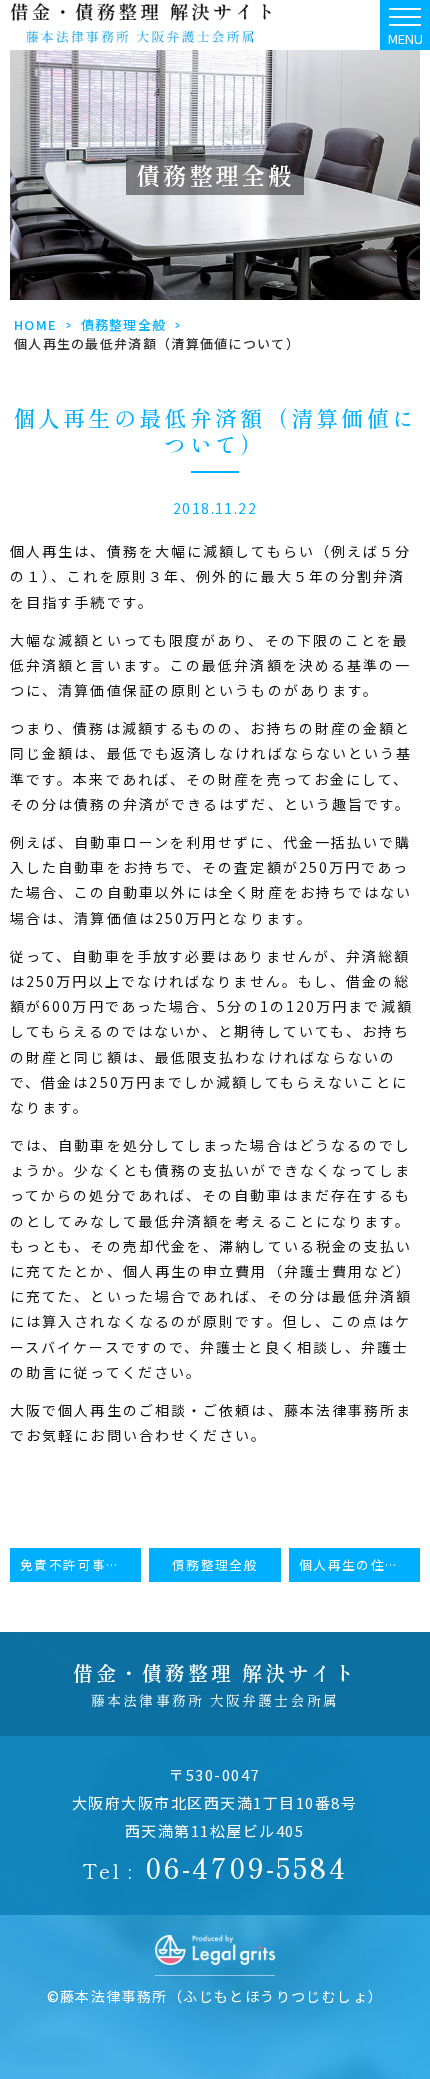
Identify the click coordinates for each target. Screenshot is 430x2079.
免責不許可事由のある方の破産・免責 (80, 1564)
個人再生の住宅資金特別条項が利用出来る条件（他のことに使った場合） (359, 1564)
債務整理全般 (124, 324)
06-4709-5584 (215, 1867)
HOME (35, 324)
